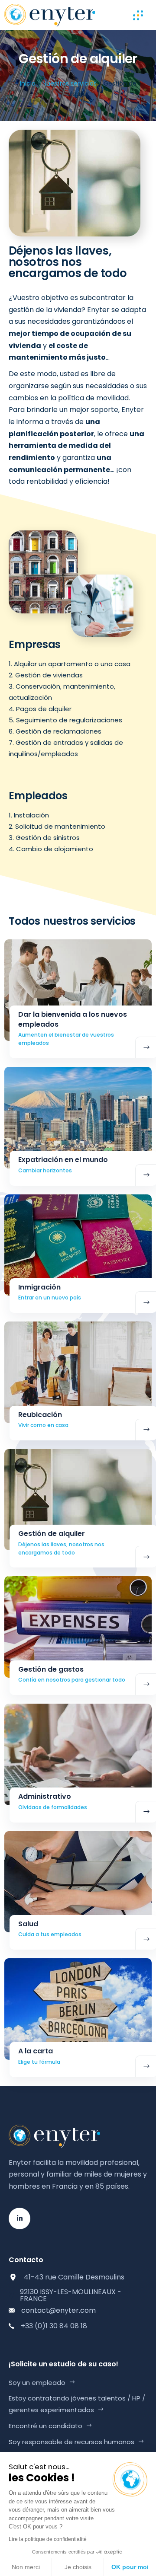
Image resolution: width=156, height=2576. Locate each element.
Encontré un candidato (45, 2426)
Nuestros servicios (70, 83)
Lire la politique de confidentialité (48, 2539)
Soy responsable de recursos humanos (71, 2442)
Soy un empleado (37, 2383)
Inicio (28, 83)
